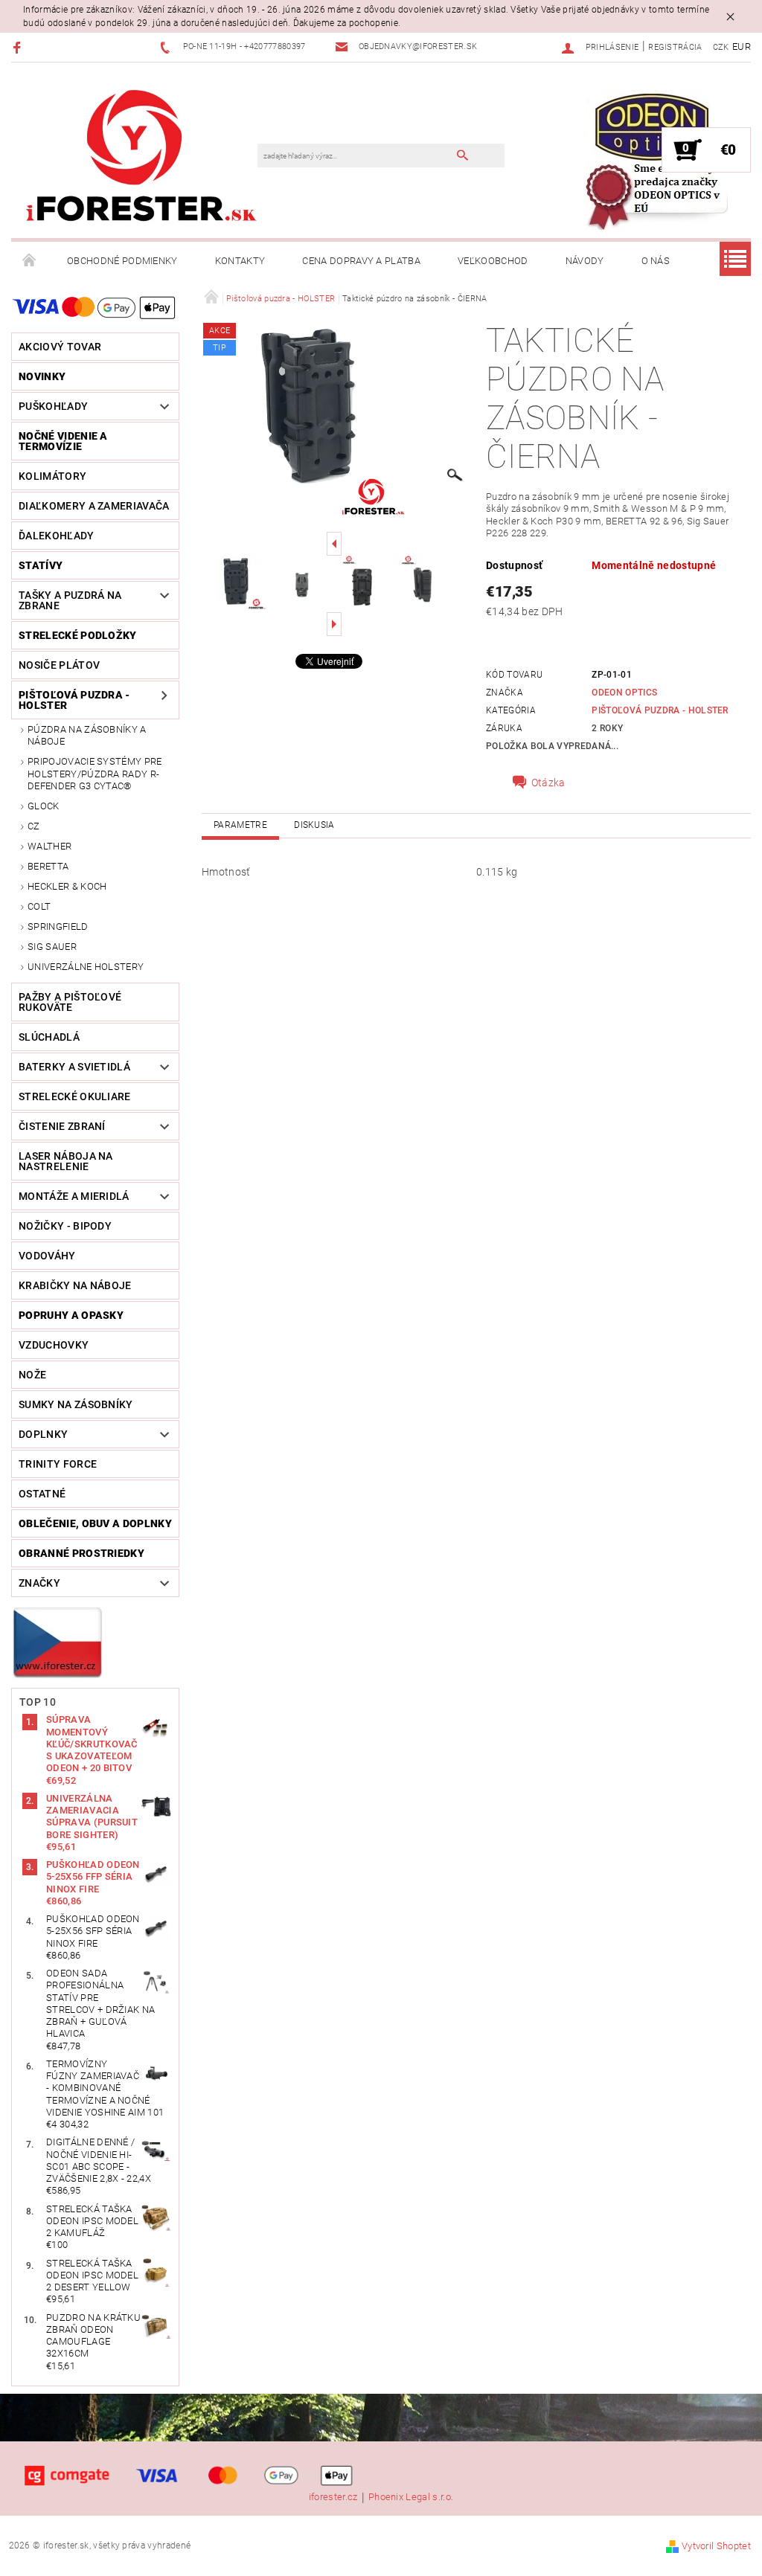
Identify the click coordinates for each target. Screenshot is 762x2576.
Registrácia (675, 47)
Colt (39, 906)
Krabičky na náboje (75, 1285)
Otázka (548, 783)
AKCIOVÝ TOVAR (60, 347)
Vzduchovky (54, 1345)
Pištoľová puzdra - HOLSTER (74, 700)
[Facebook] (19, 47)
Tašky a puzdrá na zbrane (70, 600)
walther (49, 846)
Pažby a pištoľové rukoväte (70, 1002)
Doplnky (43, 1434)
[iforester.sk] (142, 158)
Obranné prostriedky (81, 1553)
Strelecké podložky (78, 635)
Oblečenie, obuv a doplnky (95, 1523)
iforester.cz (333, 2497)
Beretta (48, 866)
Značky (39, 1583)
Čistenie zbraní (62, 1126)
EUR (742, 46)
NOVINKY (42, 376)
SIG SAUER (52, 947)
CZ (34, 826)
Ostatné (42, 1494)
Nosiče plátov (59, 665)
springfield (58, 926)
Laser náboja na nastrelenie (66, 1161)
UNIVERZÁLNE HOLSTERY (86, 967)
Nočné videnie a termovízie (63, 441)
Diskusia (314, 825)
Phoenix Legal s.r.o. (411, 2497)
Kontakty (240, 261)
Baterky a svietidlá (74, 1067)
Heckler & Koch (67, 886)
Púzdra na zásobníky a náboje (87, 735)
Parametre (240, 825)
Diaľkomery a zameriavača (94, 506)
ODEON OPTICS (624, 693)
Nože (32, 1375)
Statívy (41, 565)
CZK (721, 47)
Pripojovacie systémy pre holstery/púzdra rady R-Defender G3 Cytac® (95, 774)
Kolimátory (52, 476)
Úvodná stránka (30, 261)
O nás (656, 261)
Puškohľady (53, 406)
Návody (585, 261)
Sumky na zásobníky (76, 1404)
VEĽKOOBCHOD (493, 261)
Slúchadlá (49, 1037)
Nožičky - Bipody (65, 1226)
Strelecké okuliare (75, 1096)
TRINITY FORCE (58, 1464)
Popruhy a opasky (71, 1315)
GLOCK (44, 806)
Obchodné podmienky (122, 261)
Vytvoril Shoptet (716, 2546)
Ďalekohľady (57, 536)
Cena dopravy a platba (361, 261)
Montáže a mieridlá (74, 1196)
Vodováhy (47, 1256)
